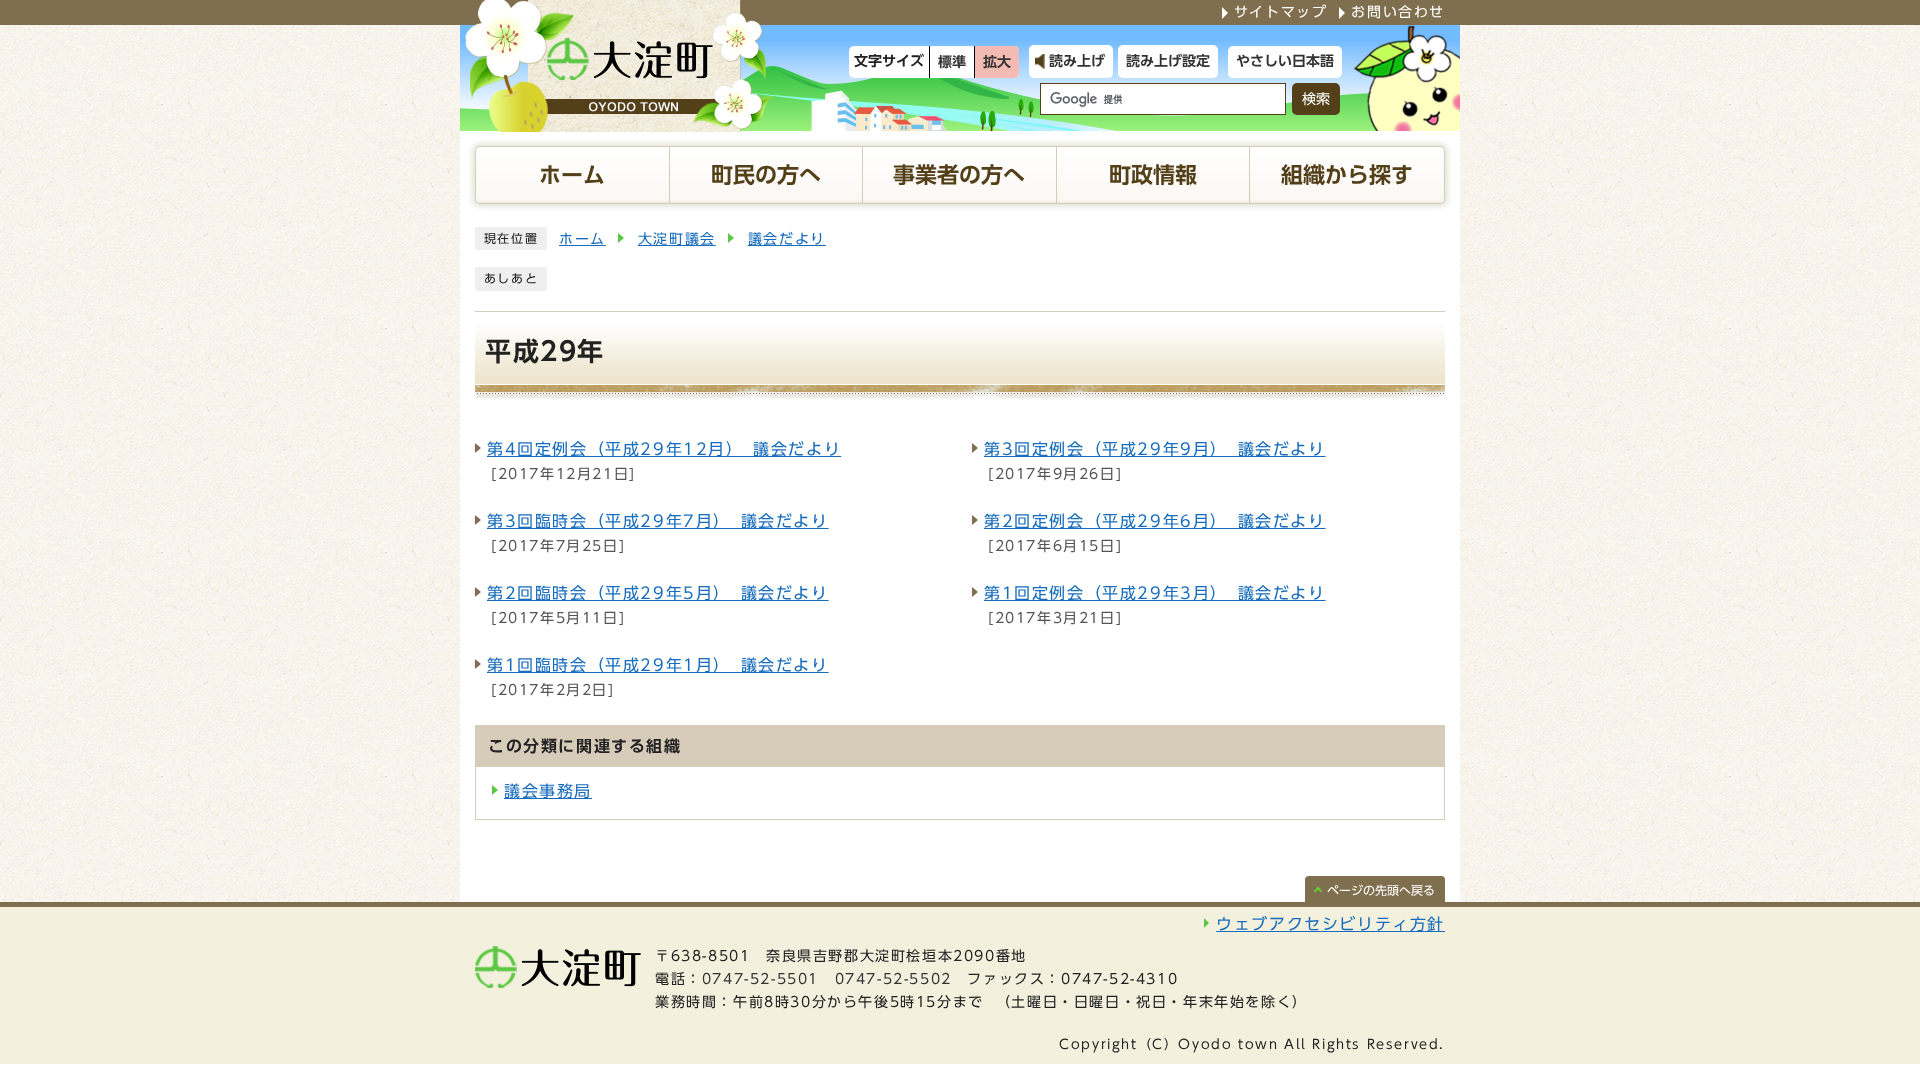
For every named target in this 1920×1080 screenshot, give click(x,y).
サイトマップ (1281, 12)
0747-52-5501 (760, 979)
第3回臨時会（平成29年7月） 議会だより (658, 521)
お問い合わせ (1398, 12)
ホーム (582, 239)
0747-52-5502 (893, 979)
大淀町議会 (677, 239)
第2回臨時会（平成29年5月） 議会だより (658, 593)
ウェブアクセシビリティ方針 (1330, 924)
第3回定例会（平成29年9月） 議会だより (1155, 449)
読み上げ (1077, 61)
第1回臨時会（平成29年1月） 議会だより (658, 665)
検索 (1316, 99)
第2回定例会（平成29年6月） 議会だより (1155, 521)
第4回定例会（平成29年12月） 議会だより (664, 449)
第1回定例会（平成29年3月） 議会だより (1155, 593)
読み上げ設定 (1168, 61)
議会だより (787, 239)
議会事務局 (548, 791)
